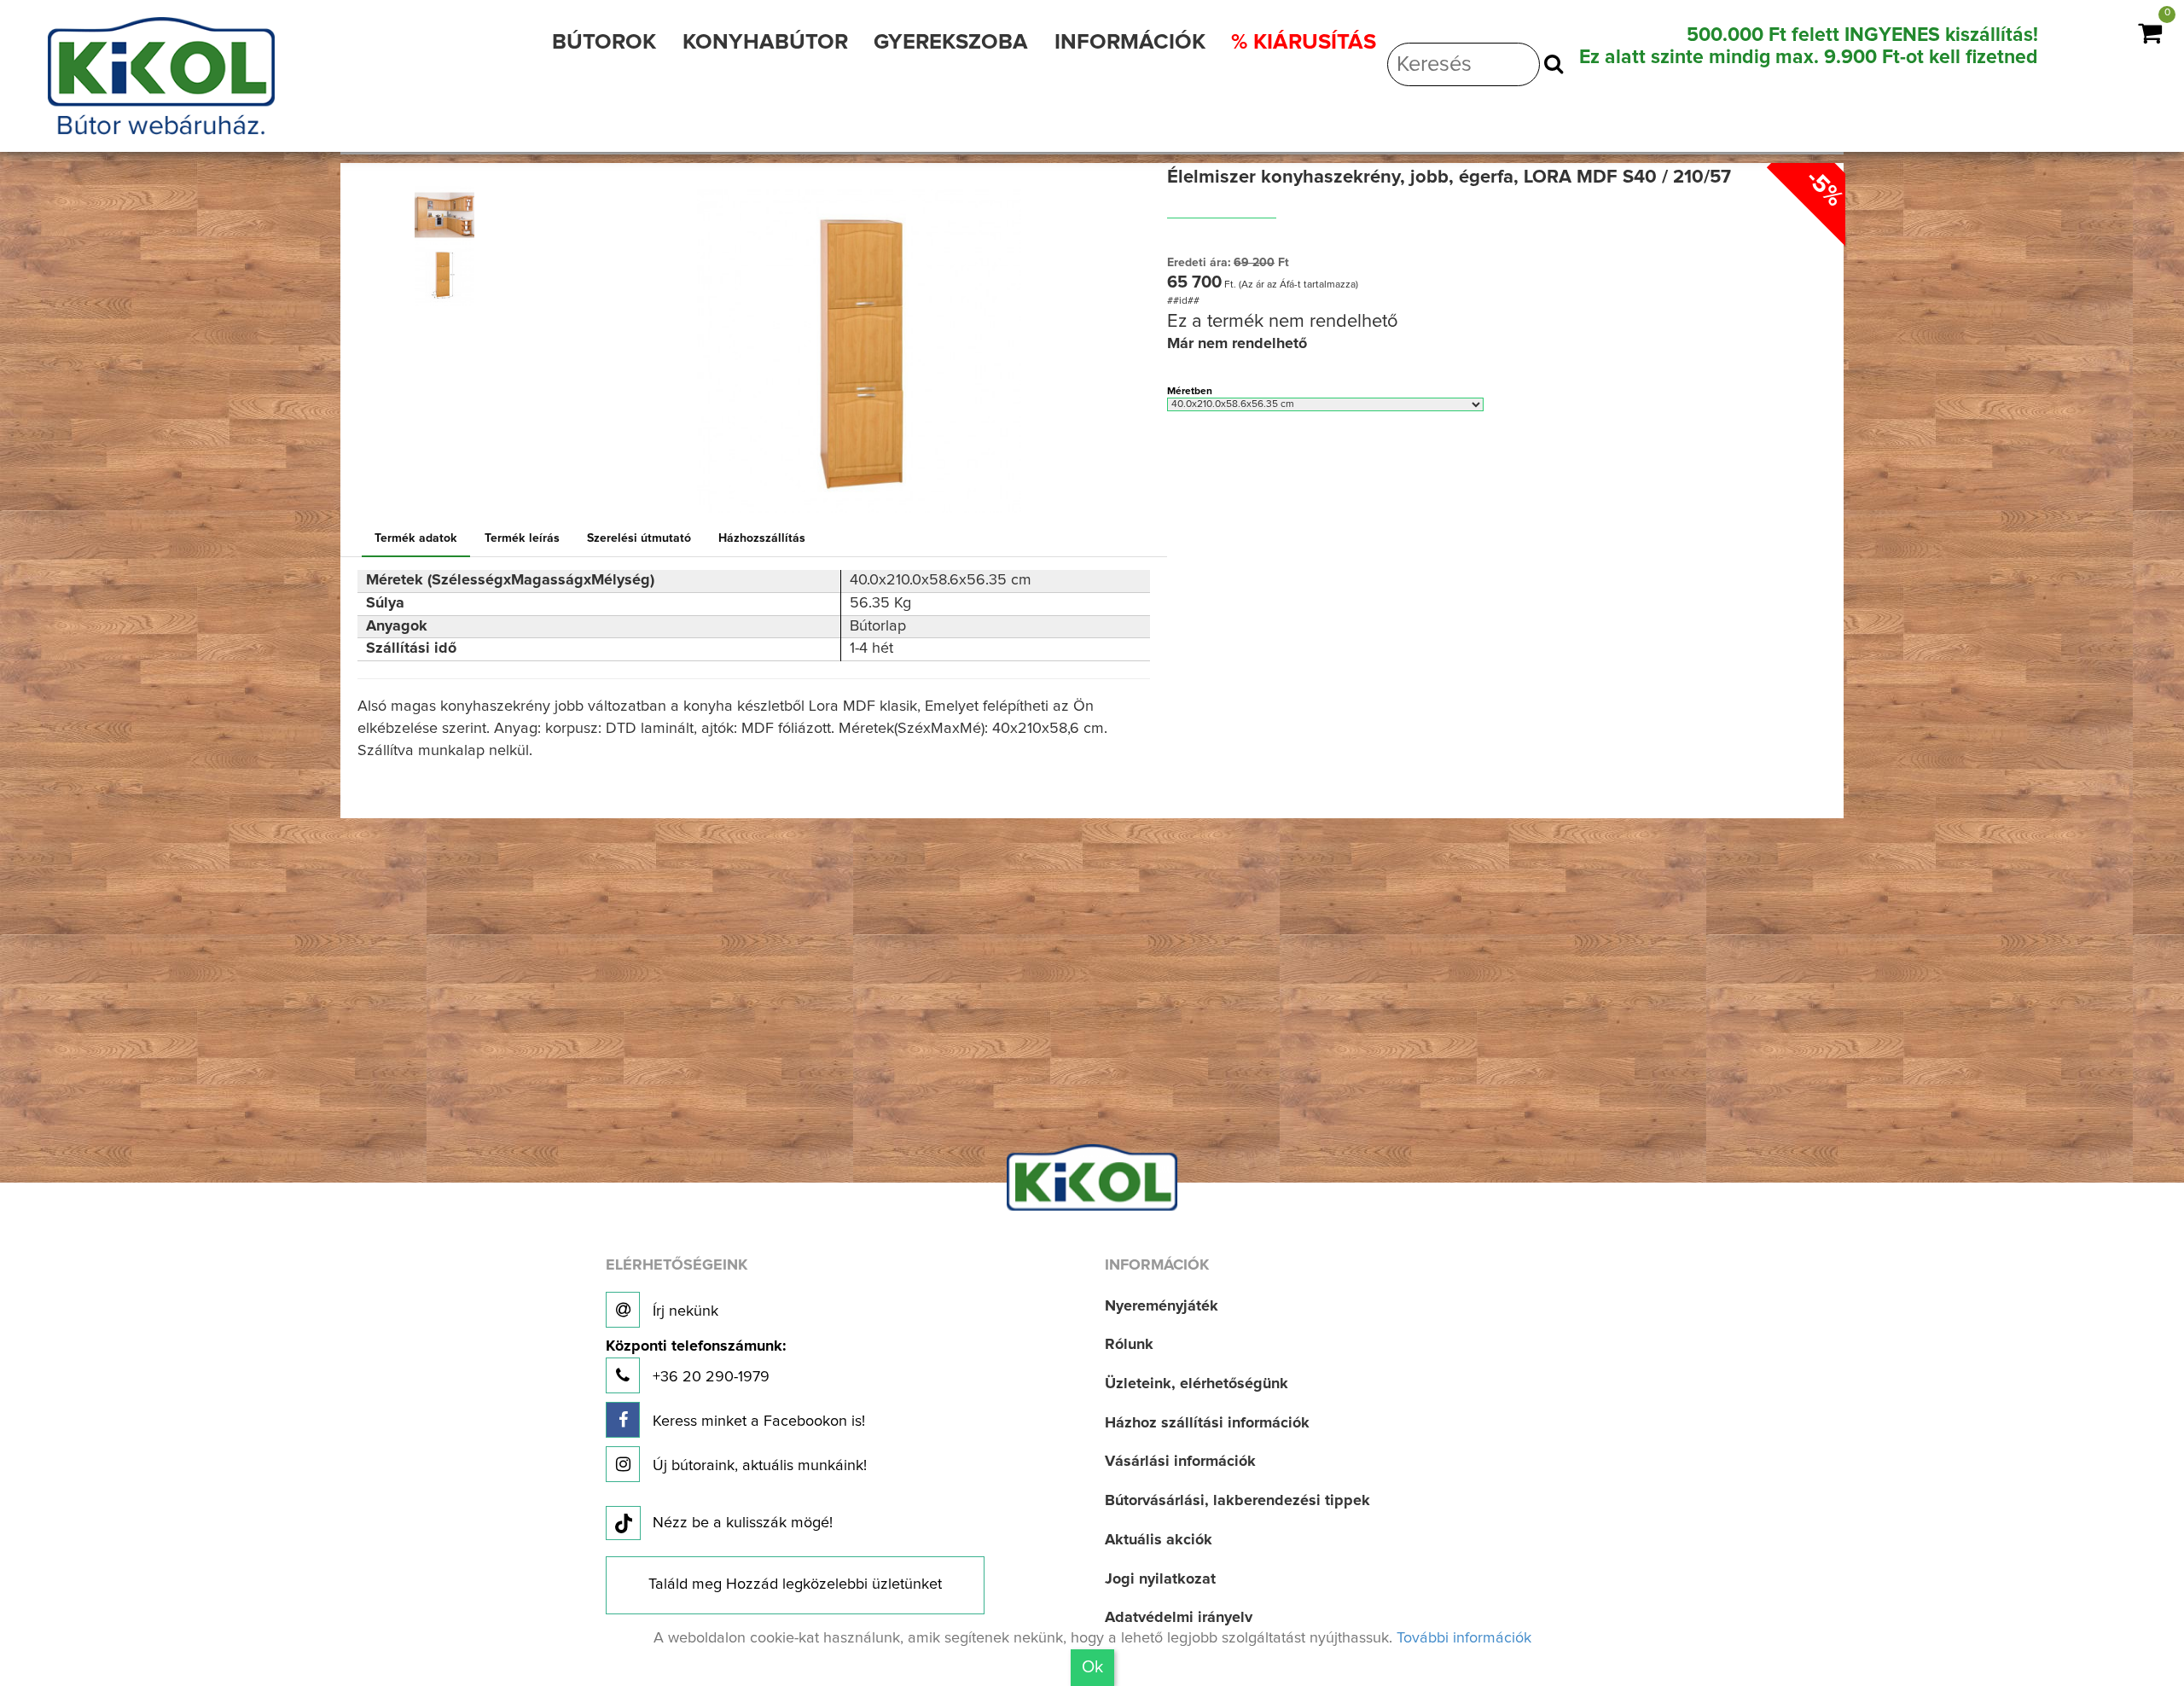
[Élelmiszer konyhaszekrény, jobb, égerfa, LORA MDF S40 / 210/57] (444, 215)
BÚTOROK (604, 42)
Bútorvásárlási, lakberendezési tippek (1237, 1501)
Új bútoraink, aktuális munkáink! (758, 1466)
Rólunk (1129, 1345)
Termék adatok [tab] (416, 538)
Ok (1092, 1667)
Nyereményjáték (1162, 1306)
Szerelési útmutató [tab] (639, 538)
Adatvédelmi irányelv (1179, 1618)
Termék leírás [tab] (522, 538)
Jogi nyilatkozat (1160, 1579)
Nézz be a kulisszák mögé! (743, 1523)
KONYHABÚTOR (765, 42)
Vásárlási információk (1180, 1462)
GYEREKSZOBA (951, 42)
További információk (1464, 1638)
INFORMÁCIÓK (1130, 42)
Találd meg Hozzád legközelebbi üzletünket (795, 1584)
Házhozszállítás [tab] (762, 538)
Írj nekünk (683, 1311)
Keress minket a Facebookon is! (757, 1421)
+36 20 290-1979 (696, 1362)
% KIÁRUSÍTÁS (1304, 42)
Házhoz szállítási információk (1207, 1423)
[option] (452, 215)
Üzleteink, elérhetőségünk (1197, 1384)
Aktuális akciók (1159, 1540)
